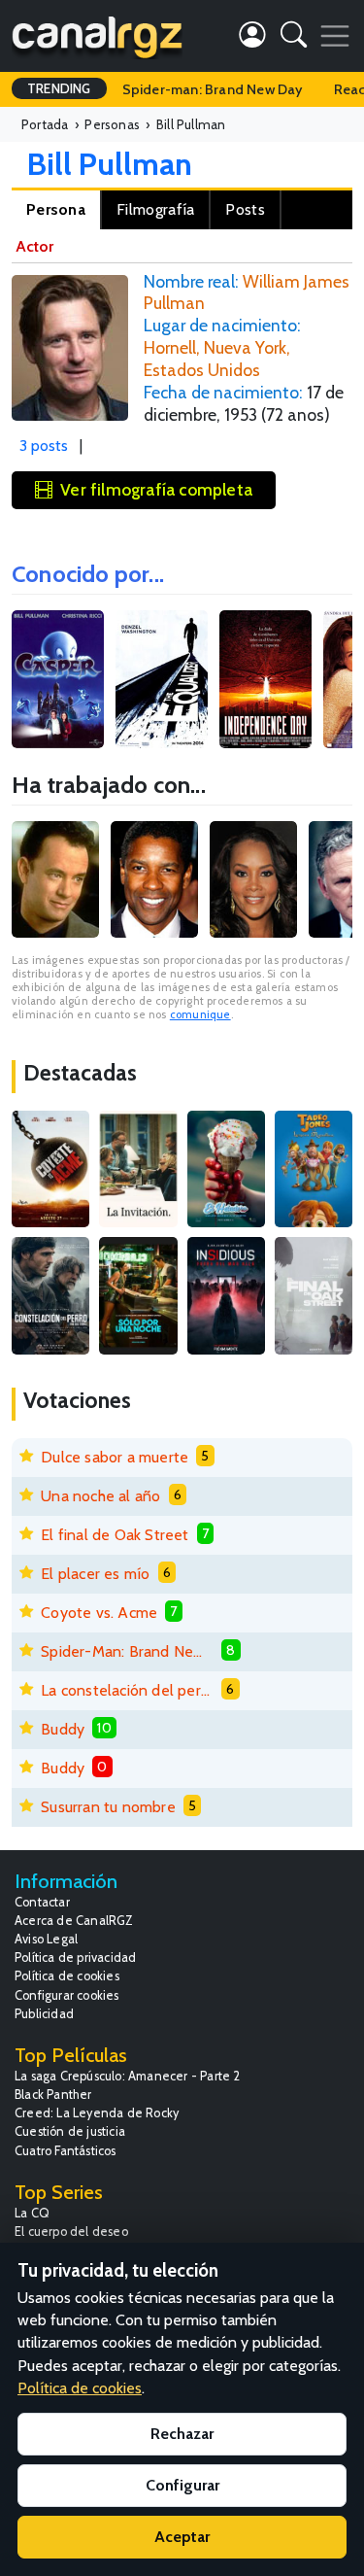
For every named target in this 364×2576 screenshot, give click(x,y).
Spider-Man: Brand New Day (127, 1651)
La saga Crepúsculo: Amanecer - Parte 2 (128, 2076)
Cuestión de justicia (70, 2131)
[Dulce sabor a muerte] (226, 1169)
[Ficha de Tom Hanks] (55, 879)
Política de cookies (67, 1976)
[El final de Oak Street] (314, 1295)
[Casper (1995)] (58, 680)
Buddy (63, 1729)
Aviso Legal (46, 1939)
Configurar (182, 2485)
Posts (245, 209)
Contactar (42, 1902)
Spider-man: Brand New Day (213, 89)
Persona (56, 209)
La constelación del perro (127, 1690)
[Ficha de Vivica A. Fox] (253, 879)
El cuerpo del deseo (71, 2232)
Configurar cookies (67, 1995)
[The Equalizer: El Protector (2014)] (162, 680)
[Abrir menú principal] (335, 36)
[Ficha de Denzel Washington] (154, 879)
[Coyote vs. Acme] (50, 1169)
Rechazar (182, 2434)
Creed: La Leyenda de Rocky (97, 2113)
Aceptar (182, 2537)
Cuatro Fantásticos (66, 2151)
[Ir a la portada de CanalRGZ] (97, 36)
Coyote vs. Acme (99, 1613)
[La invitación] (138, 1169)
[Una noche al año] (138, 1295)
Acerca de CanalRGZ (74, 1921)
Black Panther (53, 2095)
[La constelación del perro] (50, 1295)
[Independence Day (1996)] (265, 680)
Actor (34, 246)
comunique (200, 1014)
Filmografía (155, 209)
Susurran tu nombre (108, 1807)
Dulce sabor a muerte (115, 1457)
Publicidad (44, 2014)
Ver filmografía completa (156, 489)
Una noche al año (100, 1496)
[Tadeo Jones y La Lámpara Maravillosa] (314, 1169)
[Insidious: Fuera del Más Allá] (226, 1295)
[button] (294, 38)
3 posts (44, 446)
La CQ (32, 2213)
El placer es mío (95, 1574)
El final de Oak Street (115, 1535)
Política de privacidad (75, 1958)
